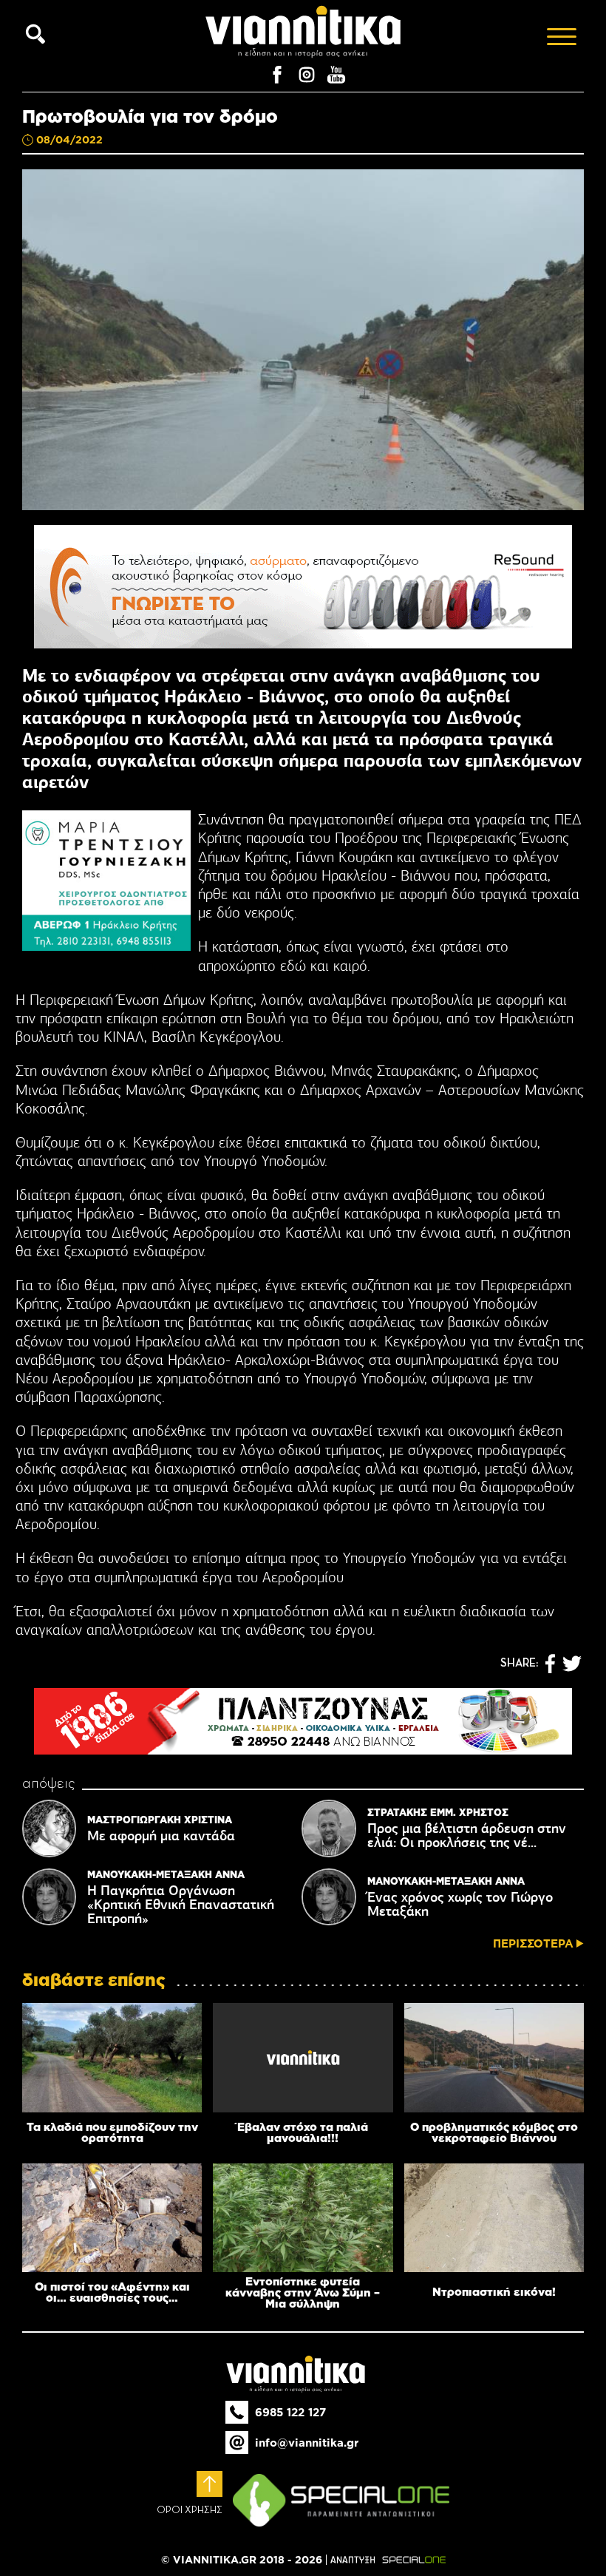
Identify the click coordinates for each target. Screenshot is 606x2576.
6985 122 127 (290, 2412)
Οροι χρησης (190, 2510)
